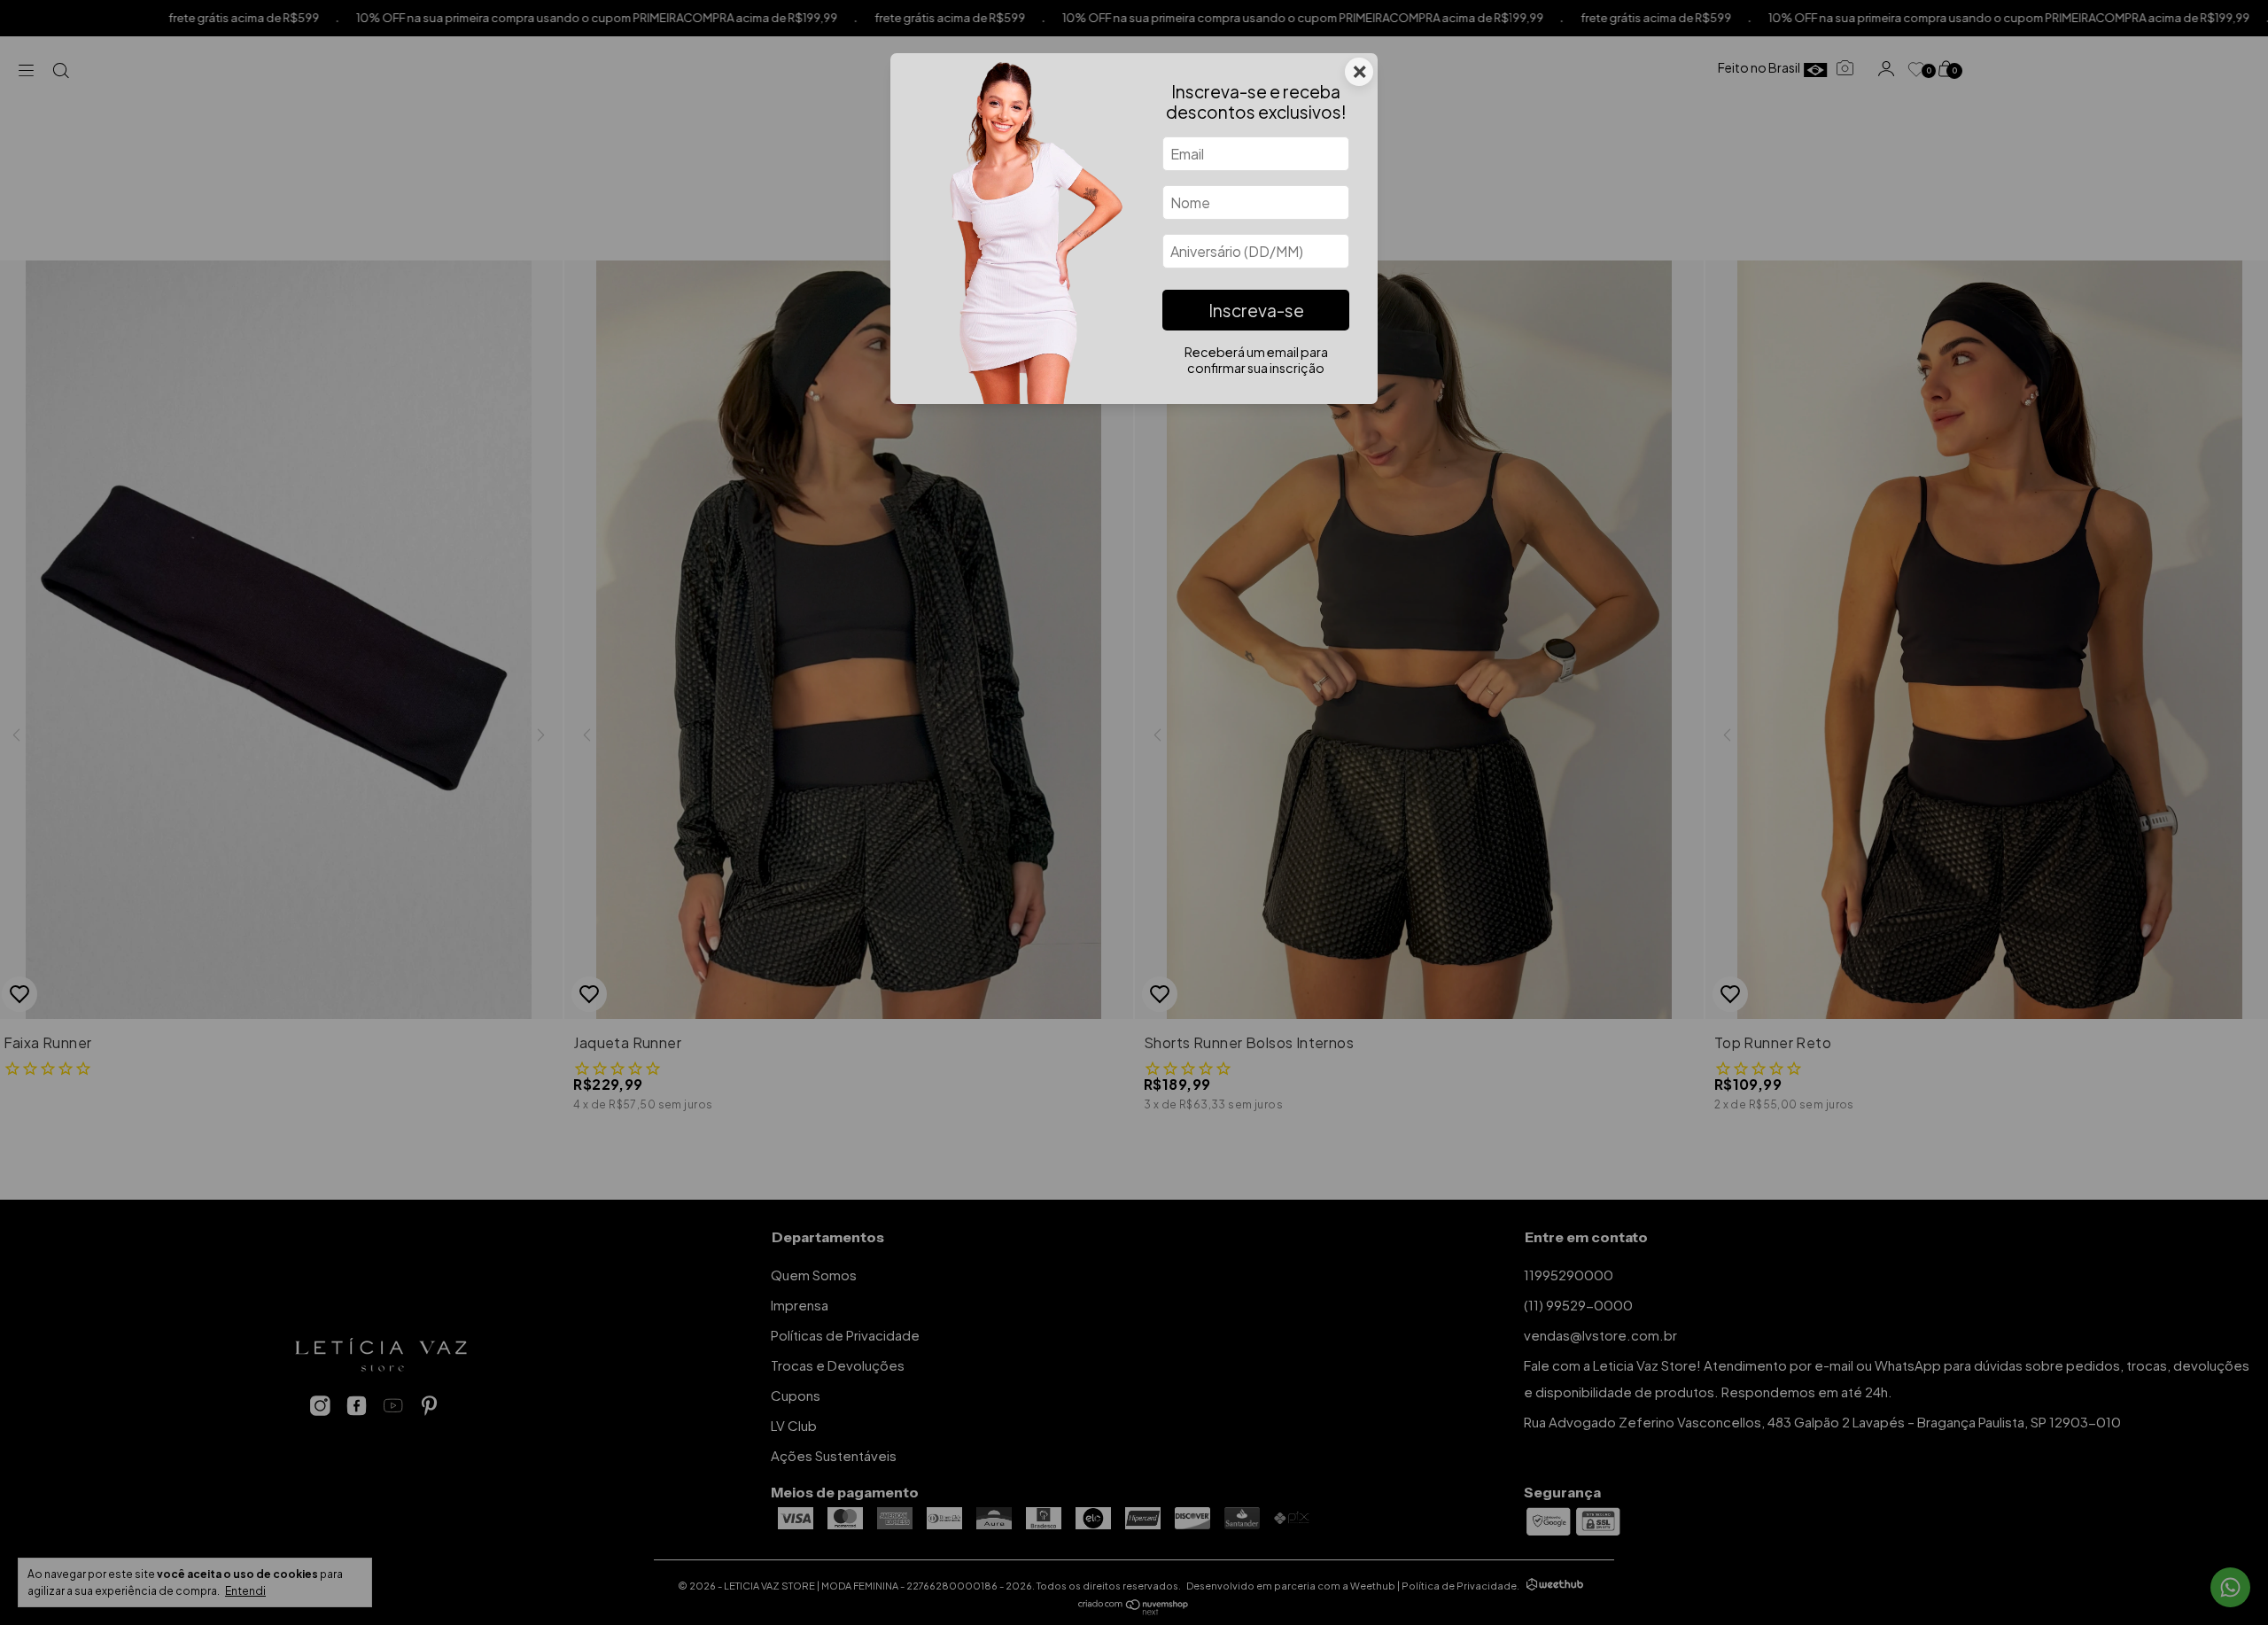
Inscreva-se (1256, 310)
